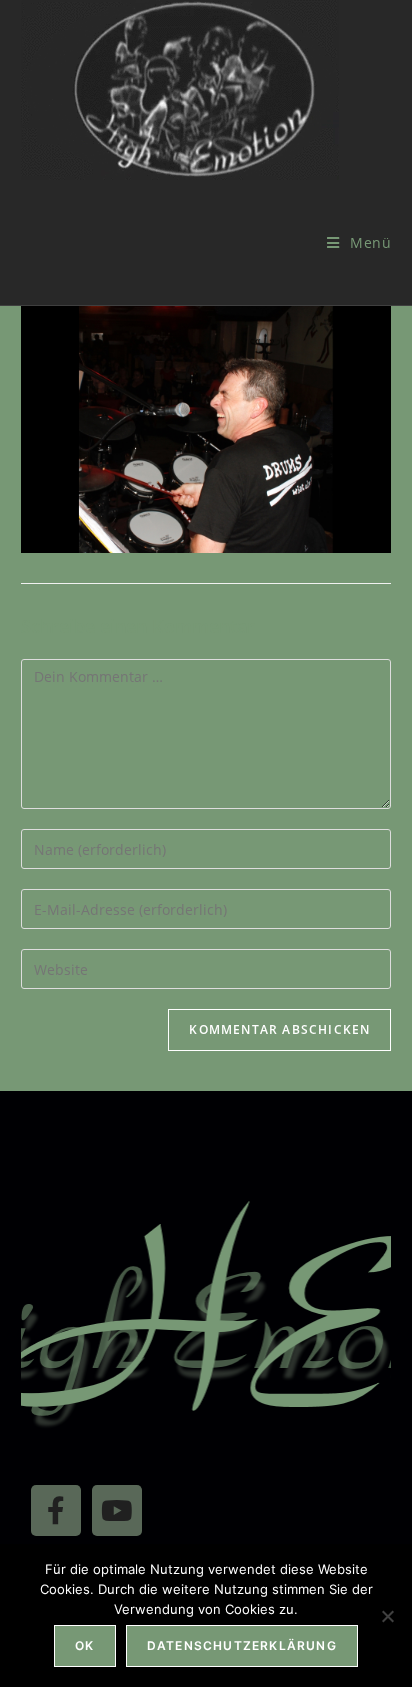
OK (84, 1645)
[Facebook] (56, 1510)
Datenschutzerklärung (242, 1645)
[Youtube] (117, 1510)
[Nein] (387, 1616)
